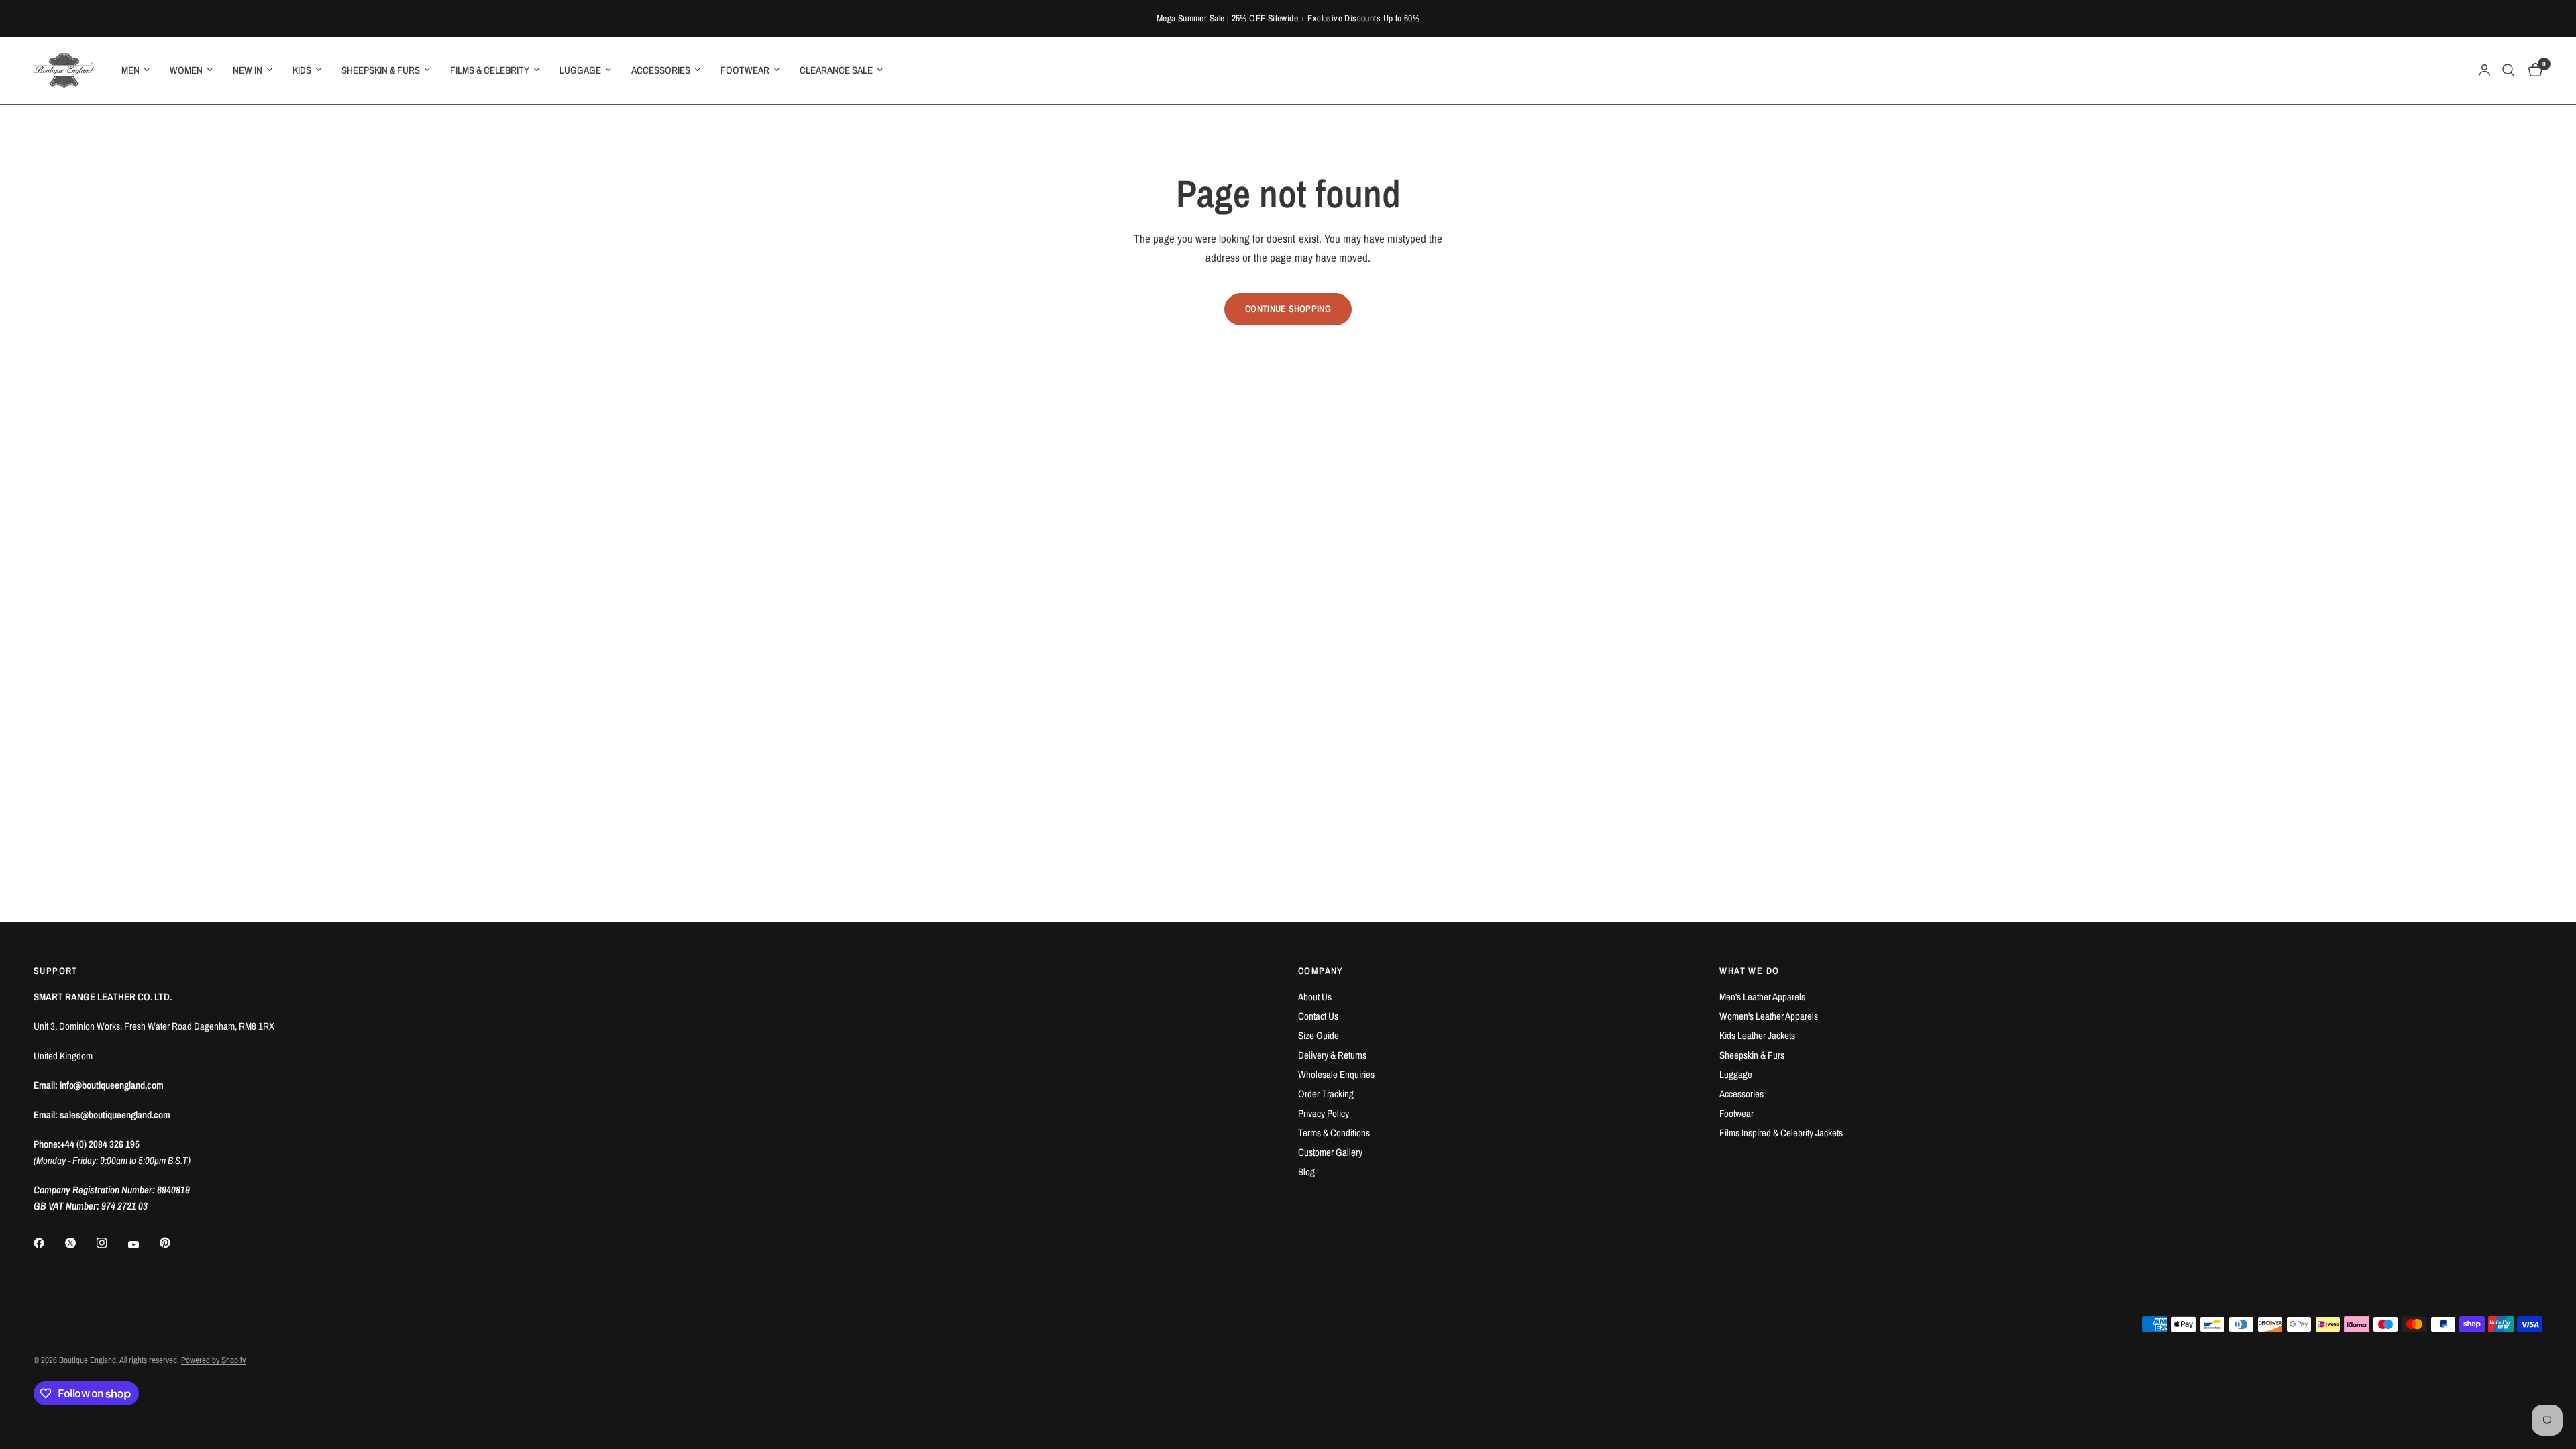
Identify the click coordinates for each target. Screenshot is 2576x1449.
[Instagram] (111, 1243)
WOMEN (186, 70)
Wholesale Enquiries (1336, 1074)
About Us (1315, 997)
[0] (2532, 70)
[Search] (2509, 70)
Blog (1306, 1172)
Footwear (1736, 1113)
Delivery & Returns (1332, 1055)
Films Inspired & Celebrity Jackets (1781, 1133)
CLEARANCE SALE (836, 70)
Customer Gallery (1330, 1152)
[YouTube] (143, 1244)
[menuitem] (136, 70)
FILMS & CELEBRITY (490, 70)
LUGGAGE (580, 70)
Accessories (1741, 1094)
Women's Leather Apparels (1769, 1016)
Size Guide (1319, 1035)
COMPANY (1321, 971)
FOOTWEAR (745, 70)
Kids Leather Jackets (1757, 1035)
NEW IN (248, 70)
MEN (130, 70)
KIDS (302, 70)
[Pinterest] (174, 1242)
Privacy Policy (1324, 1113)
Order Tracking (1326, 1094)
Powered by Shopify (213, 1360)
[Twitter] (80, 1243)
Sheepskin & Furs (1752, 1055)
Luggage (1736, 1074)
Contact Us (1318, 1016)
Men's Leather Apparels (1762, 997)
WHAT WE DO (1749, 971)
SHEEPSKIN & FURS (381, 70)
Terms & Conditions (1334, 1133)
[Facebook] (48, 1243)
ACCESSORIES (661, 70)
